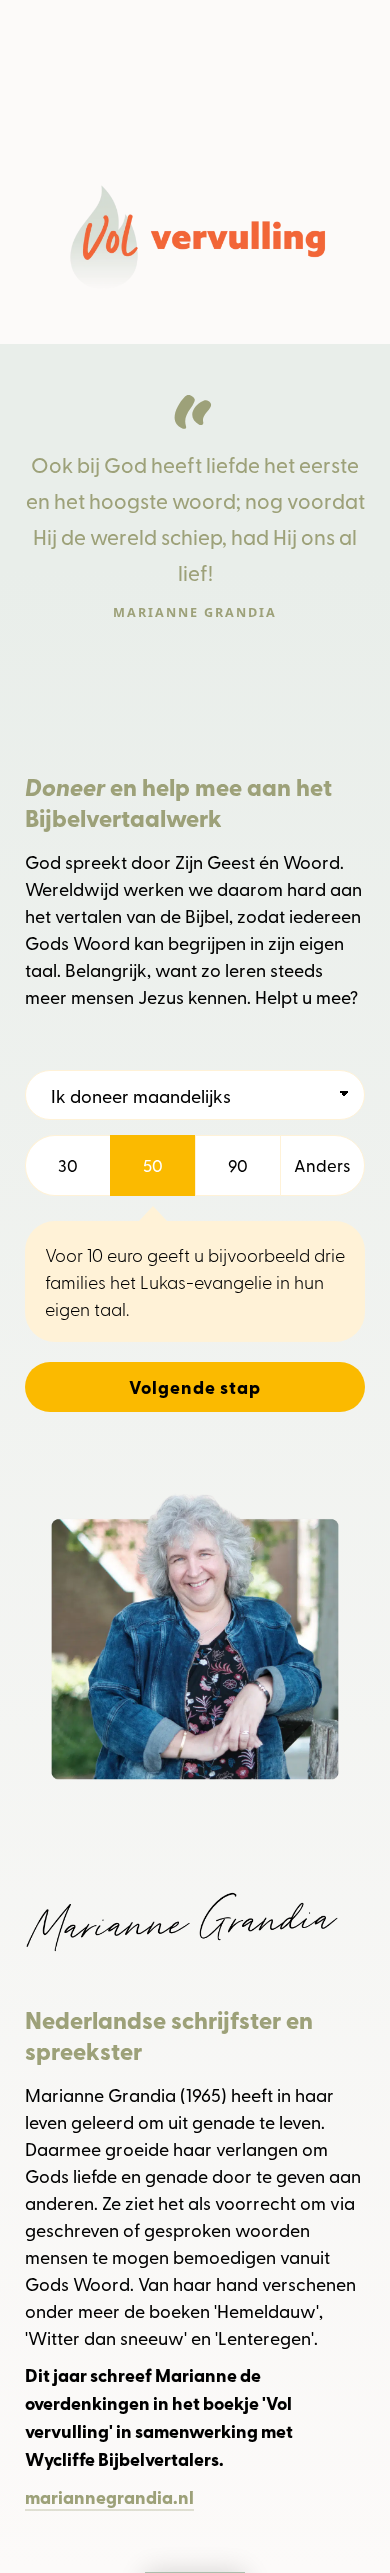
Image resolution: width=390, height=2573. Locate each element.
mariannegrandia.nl (109, 2497)
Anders (322, 1165)
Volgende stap (195, 1387)
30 (68, 1165)
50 (153, 1165)
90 (238, 1165)
